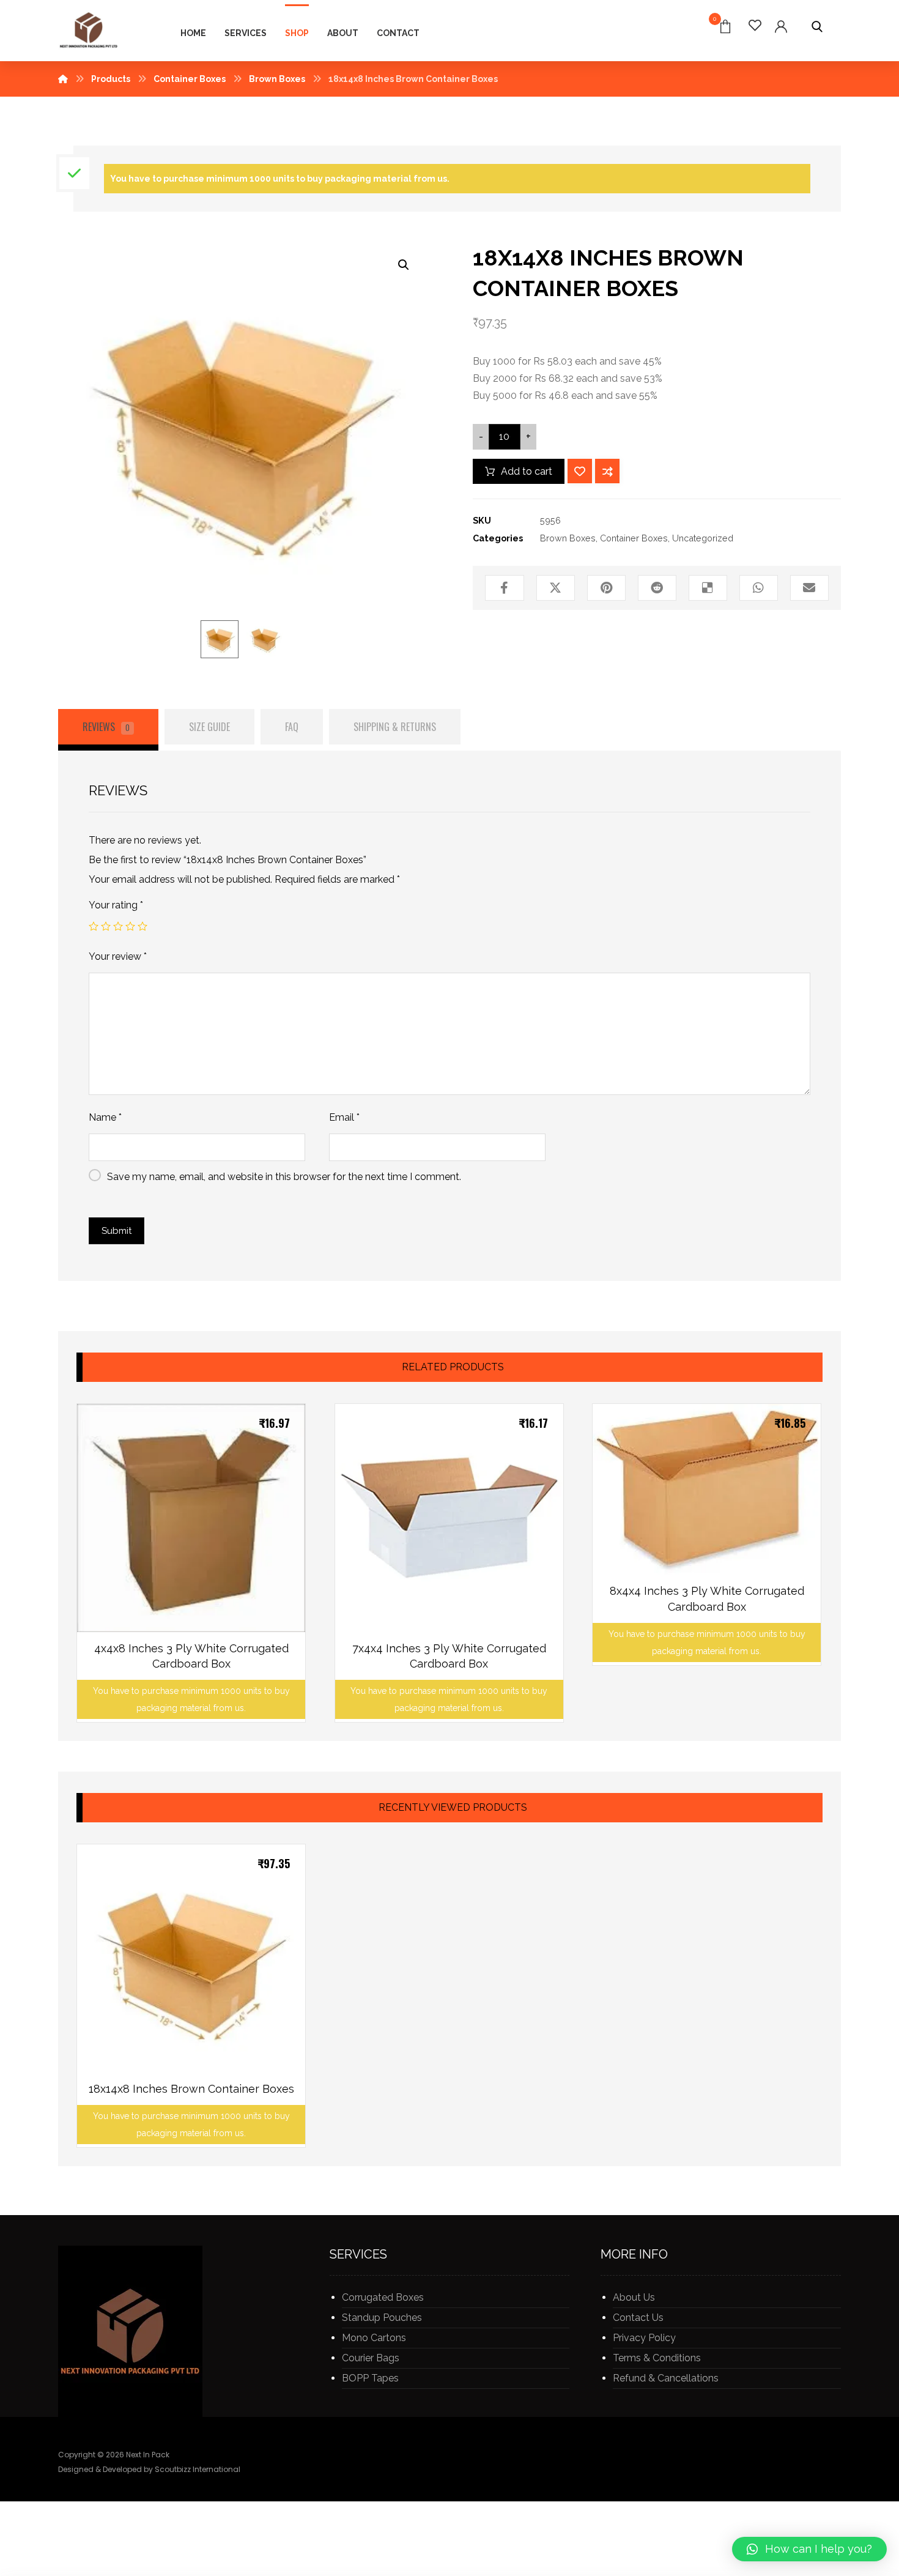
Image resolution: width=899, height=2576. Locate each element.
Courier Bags (371, 2358)
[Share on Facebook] (504, 588)
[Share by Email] (809, 588)
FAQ (292, 727)
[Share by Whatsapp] (759, 588)
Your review (118, 956)
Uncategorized (703, 538)
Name (105, 1117)
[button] (809, 2549)
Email (344, 1117)
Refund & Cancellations (666, 2378)
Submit (117, 1231)
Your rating (116, 905)
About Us (634, 2297)
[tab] (108, 730)
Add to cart (527, 471)
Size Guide (209, 727)
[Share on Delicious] (708, 588)
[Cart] (725, 25)
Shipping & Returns (395, 727)
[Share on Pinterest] (606, 588)
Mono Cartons (374, 2338)
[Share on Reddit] (657, 588)
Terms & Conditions (657, 2358)
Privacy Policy (644, 2338)
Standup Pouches (382, 2318)
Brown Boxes (568, 538)
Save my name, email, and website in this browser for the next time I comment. (284, 1177)
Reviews (106, 727)
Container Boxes (634, 538)
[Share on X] (556, 588)
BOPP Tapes (370, 2378)
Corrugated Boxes (383, 2297)
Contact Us (638, 2318)
